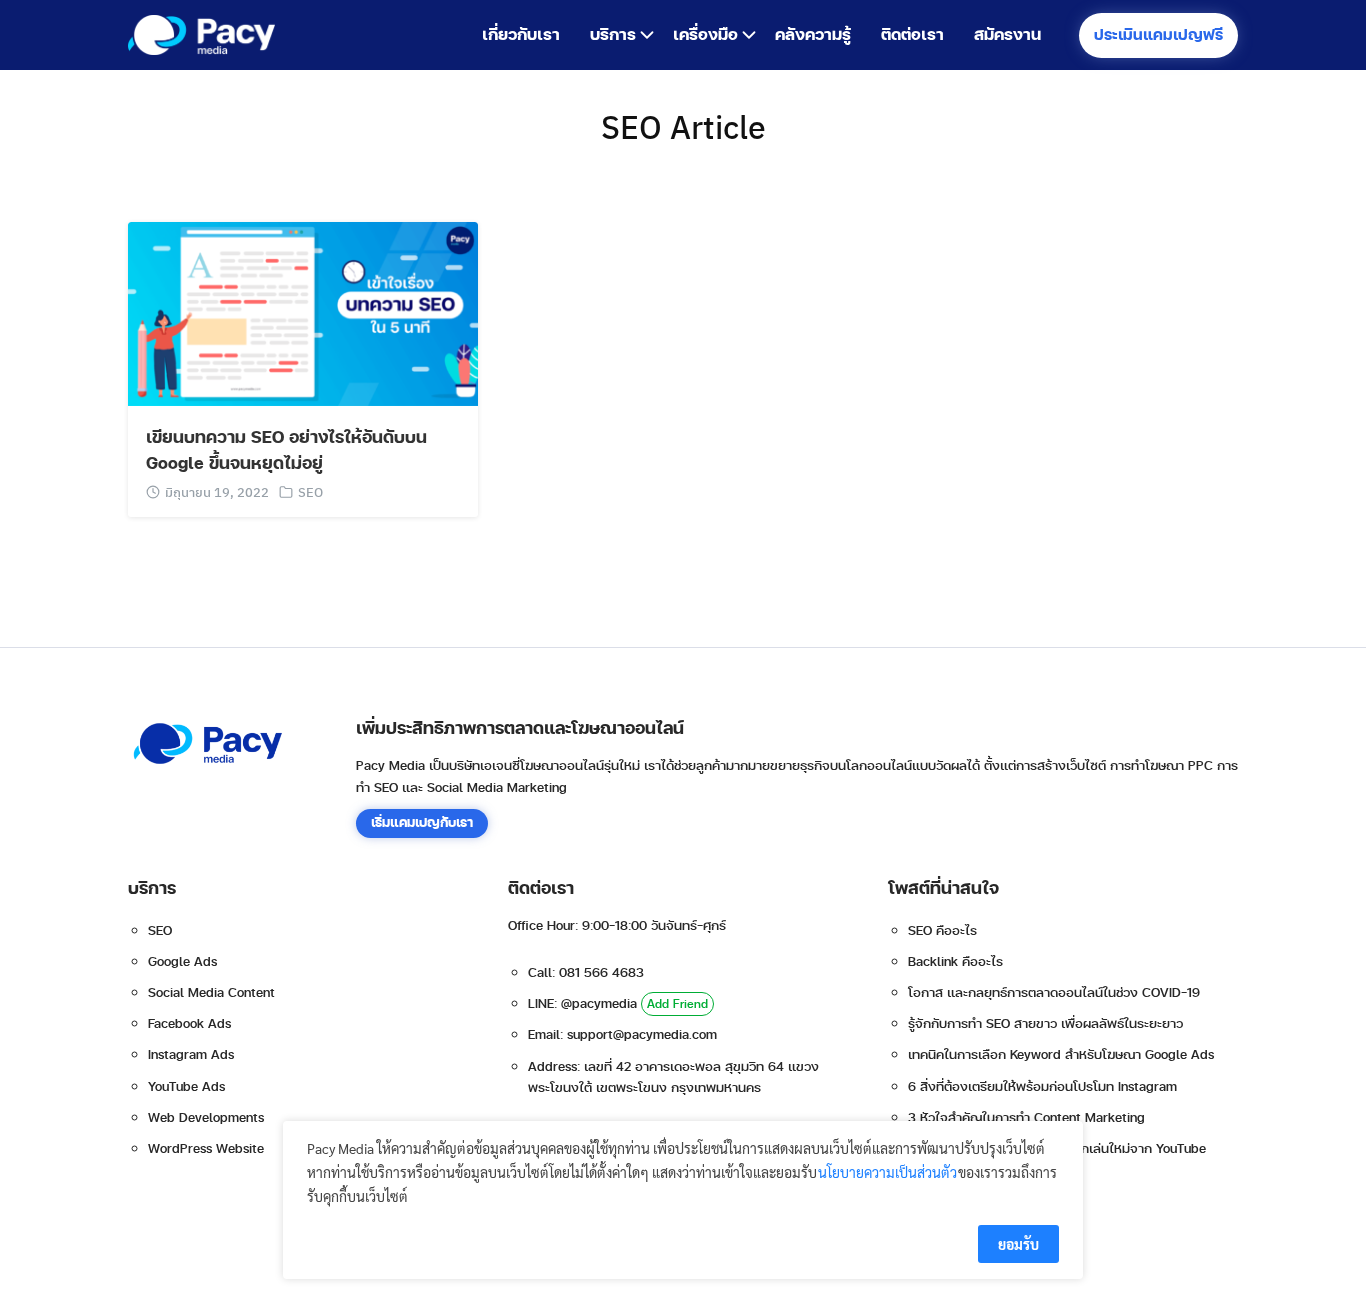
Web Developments (206, 1118)
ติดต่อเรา (912, 35)
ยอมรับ (1018, 1244)
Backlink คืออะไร (955, 962)
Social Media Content (211, 993)
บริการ (613, 35)
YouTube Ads (186, 1087)
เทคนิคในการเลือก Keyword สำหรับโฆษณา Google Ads (1061, 1055)
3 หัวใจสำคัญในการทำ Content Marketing (1026, 1118)
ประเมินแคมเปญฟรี (1158, 35)
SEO (310, 491)
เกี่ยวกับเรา (521, 35)
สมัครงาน (1007, 35)
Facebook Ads (189, 1024)
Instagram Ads (191, 1055)
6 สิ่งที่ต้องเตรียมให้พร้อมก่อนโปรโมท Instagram (1042, 1087)
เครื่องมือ (705, 35)
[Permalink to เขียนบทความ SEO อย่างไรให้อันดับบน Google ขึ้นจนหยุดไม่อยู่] (303, 311)
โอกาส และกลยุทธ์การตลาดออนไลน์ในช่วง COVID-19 (1054, 993)
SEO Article (683, 126)
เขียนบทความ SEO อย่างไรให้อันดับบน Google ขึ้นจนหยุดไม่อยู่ (286, 451)
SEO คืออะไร (942, 931)
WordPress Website (206, 1149)
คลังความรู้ (813, 35)
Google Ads (182, 962)
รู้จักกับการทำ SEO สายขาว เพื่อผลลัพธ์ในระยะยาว (1045, 1024)
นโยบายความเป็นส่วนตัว (887, 1172)
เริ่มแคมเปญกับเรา (422, 823)
